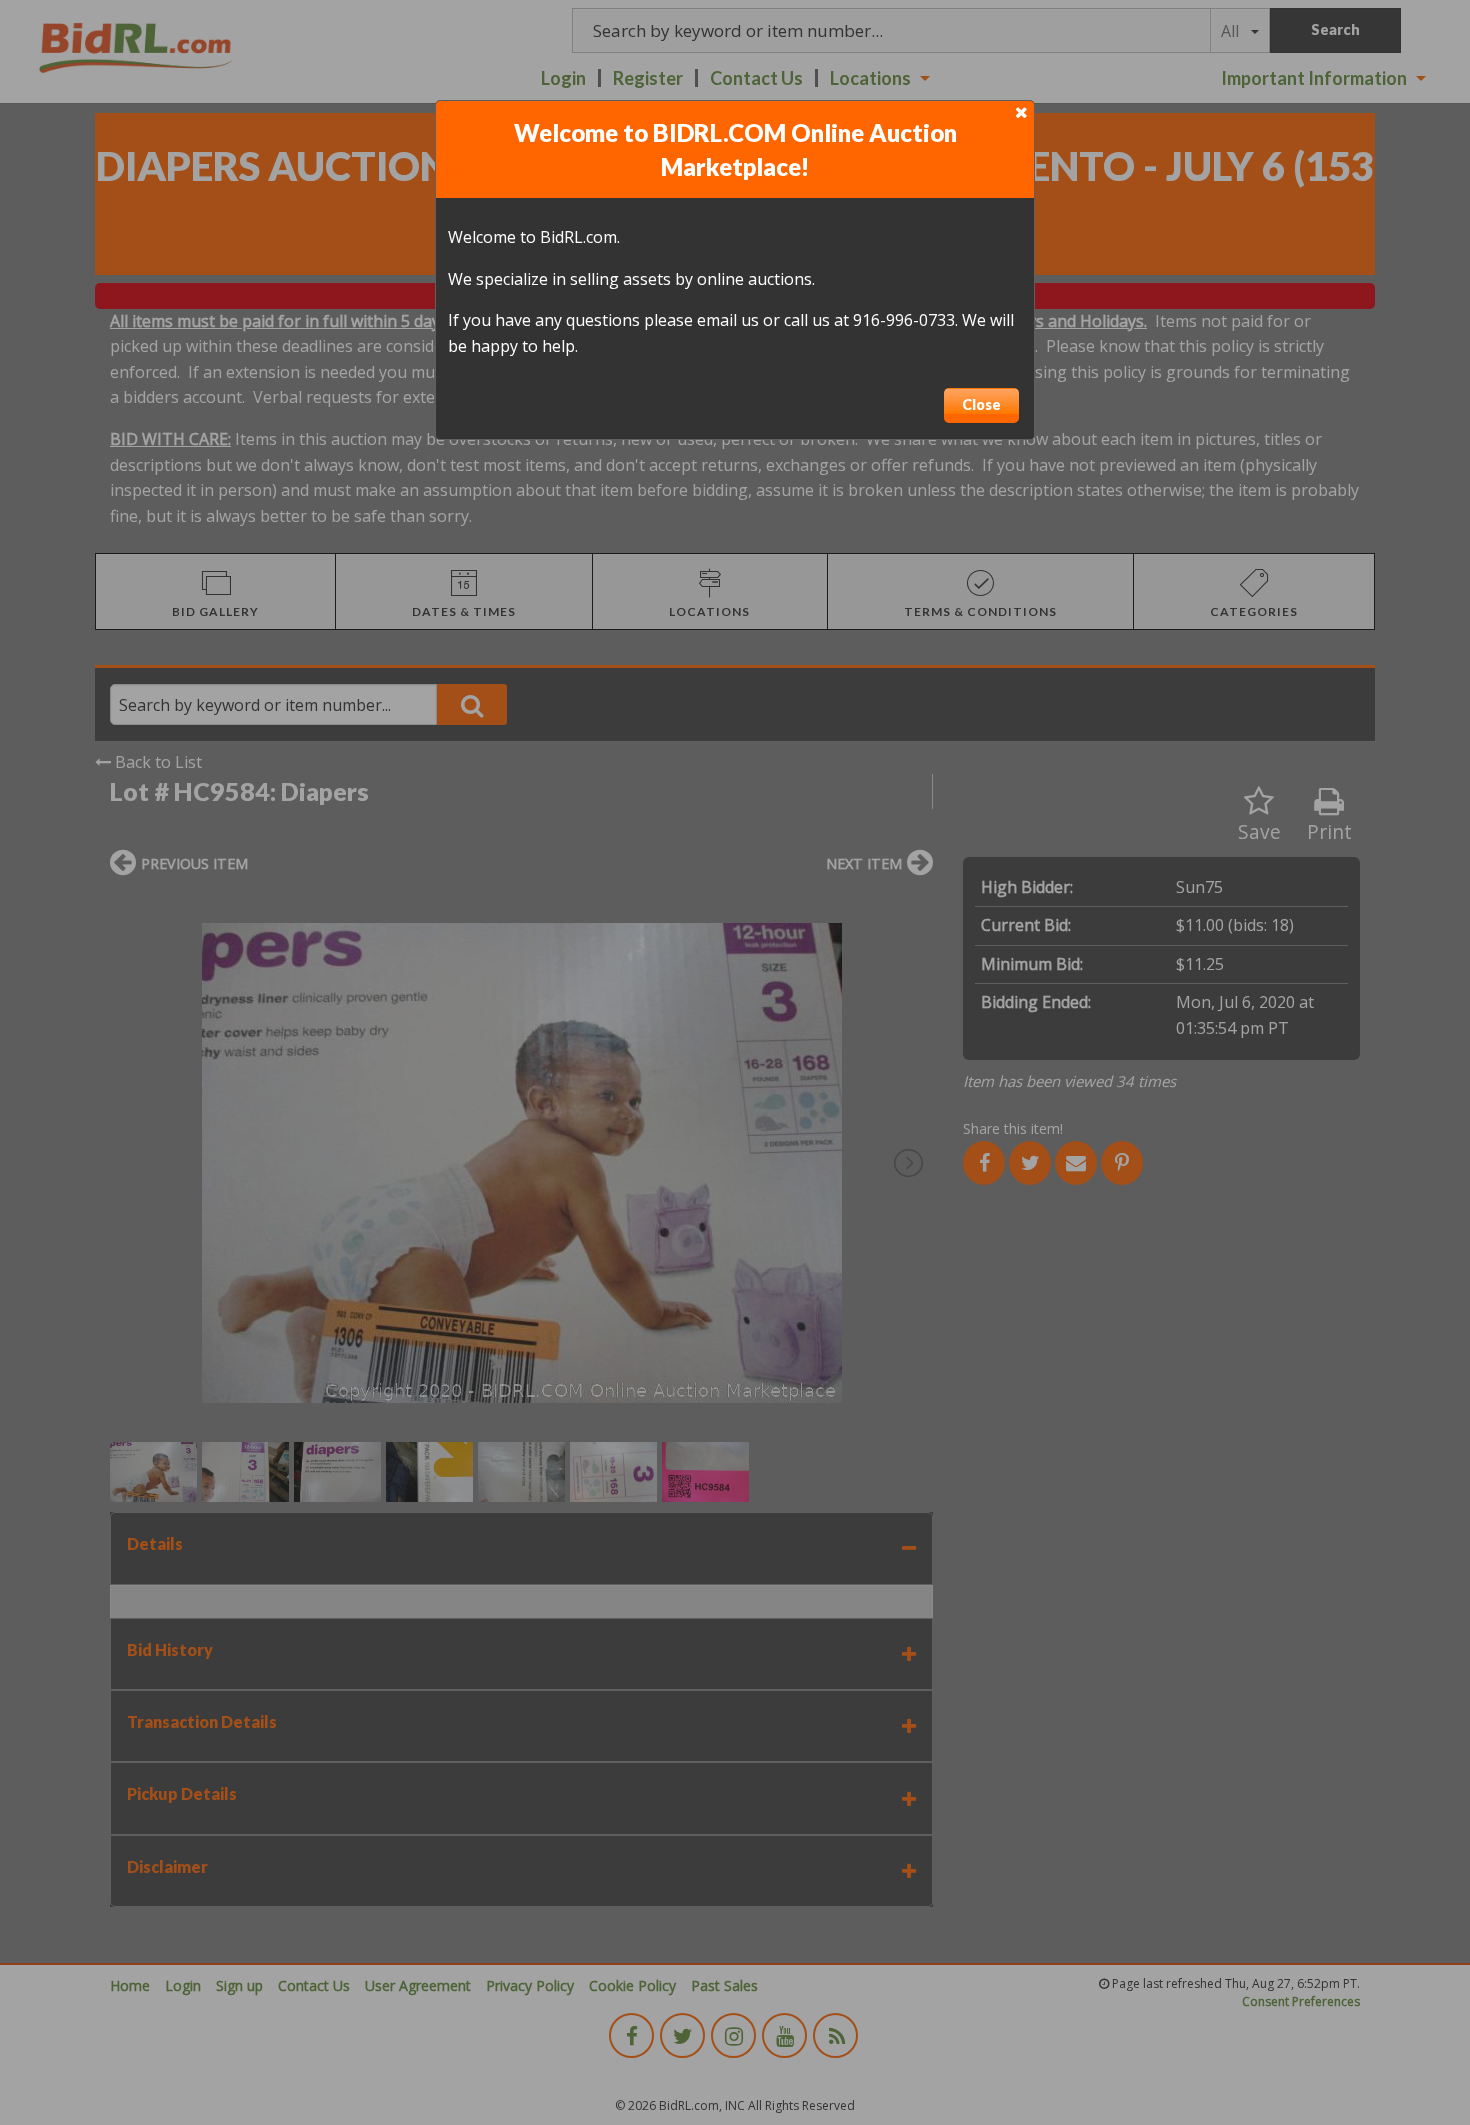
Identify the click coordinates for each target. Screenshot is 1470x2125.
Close (981, 404)
